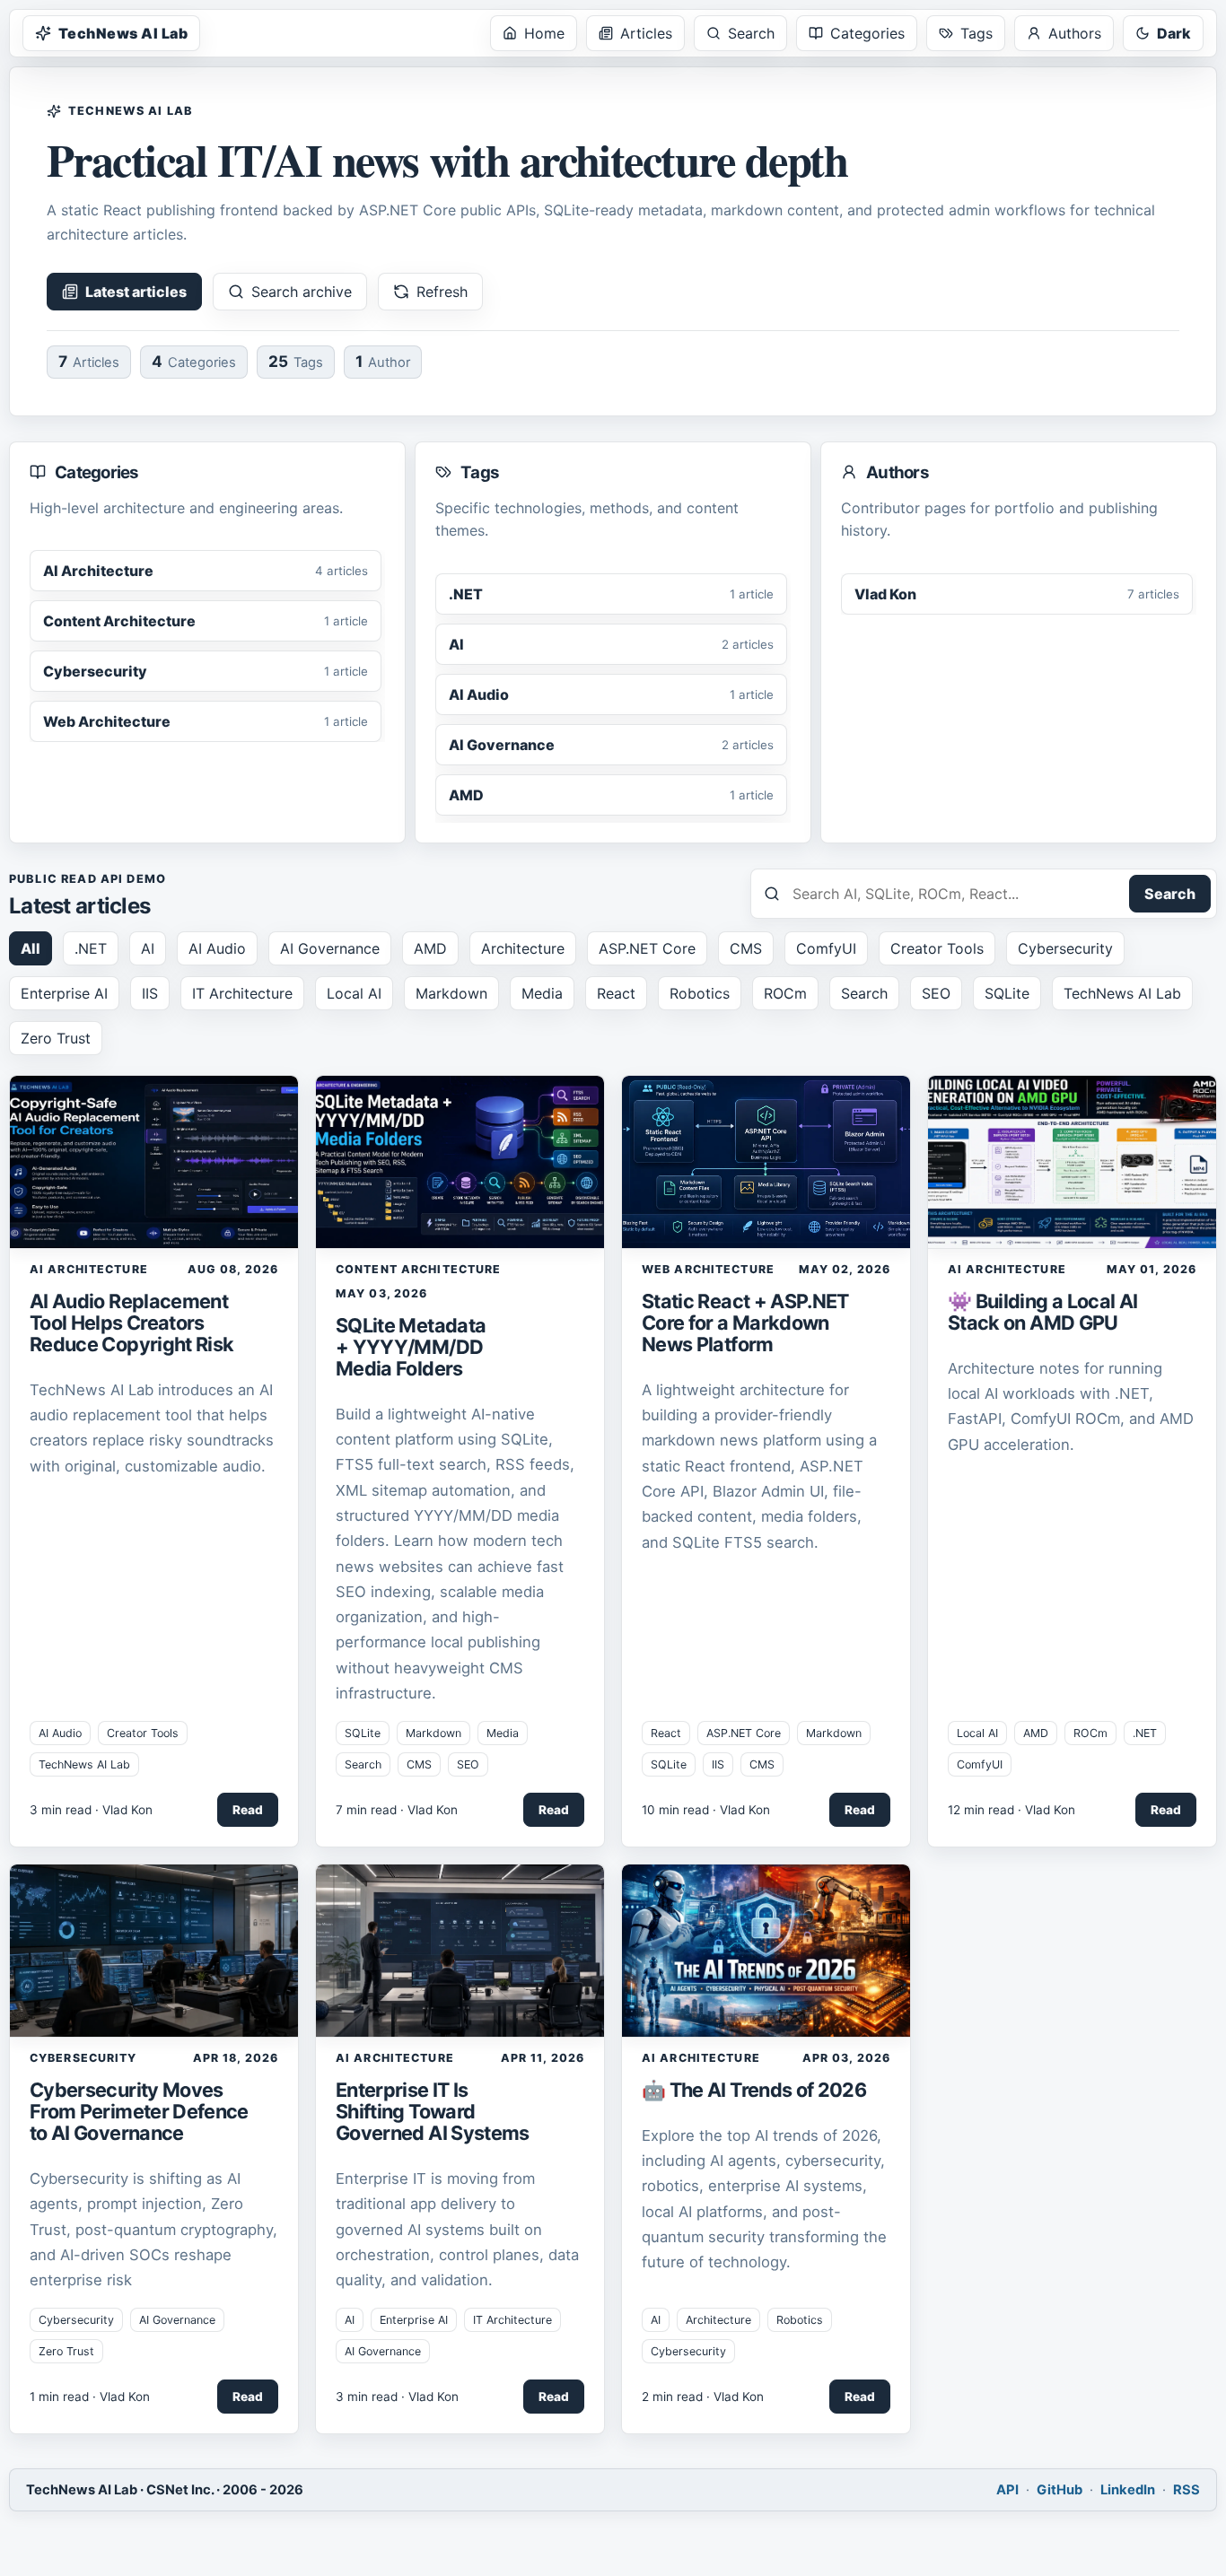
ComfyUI (826, 948)
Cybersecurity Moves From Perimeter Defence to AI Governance (139, 2111)
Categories (867, 33)
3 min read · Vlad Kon (91, 1810)
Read (248, 1810)
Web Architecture (708, 1269)
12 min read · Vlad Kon (1011, 1810)
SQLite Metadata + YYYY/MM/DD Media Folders (411, 1347)
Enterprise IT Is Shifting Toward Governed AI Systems (433, 2111)
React (616, 993)
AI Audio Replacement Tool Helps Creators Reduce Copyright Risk (131, 1323)
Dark (1174, 33)
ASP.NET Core (647, 948)
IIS (150, 993)
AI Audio (217, 948)
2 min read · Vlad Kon (703, 2397)
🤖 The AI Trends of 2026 (754, 2090)
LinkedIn (1128, 2490)
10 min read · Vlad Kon (706, 1810)
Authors (1075, 33)
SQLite (1007, 993)
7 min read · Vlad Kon (397, 1810)
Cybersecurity (1065, 948)
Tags (976, 33)
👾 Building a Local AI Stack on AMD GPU (1042, 1312)
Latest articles (136, 292)
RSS (1187, 2490)
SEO (936, 993)
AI (148, 948)
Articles (646, 33)
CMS (746, 948)
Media (542, 993)
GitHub (1060, 2490)
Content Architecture (418, 1269)
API (1007, 2490)
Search (751, 33)
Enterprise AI (64, 993)
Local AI (354, 993)
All (31, 948)
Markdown (451, 993)
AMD (430, 948)
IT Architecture (242, 993)
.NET (91, 948)
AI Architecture (89, 1269)
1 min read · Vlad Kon (90, 2397)
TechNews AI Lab (123, 33)
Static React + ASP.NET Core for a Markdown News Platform (745, 1323)
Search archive (302, 292)
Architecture (523, 948)
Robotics (700, 993)
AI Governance (330, 948)
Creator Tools (937, 948)
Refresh (442, 292)
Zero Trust (56, 1038)
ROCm (785, 993)
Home (544, 33)
